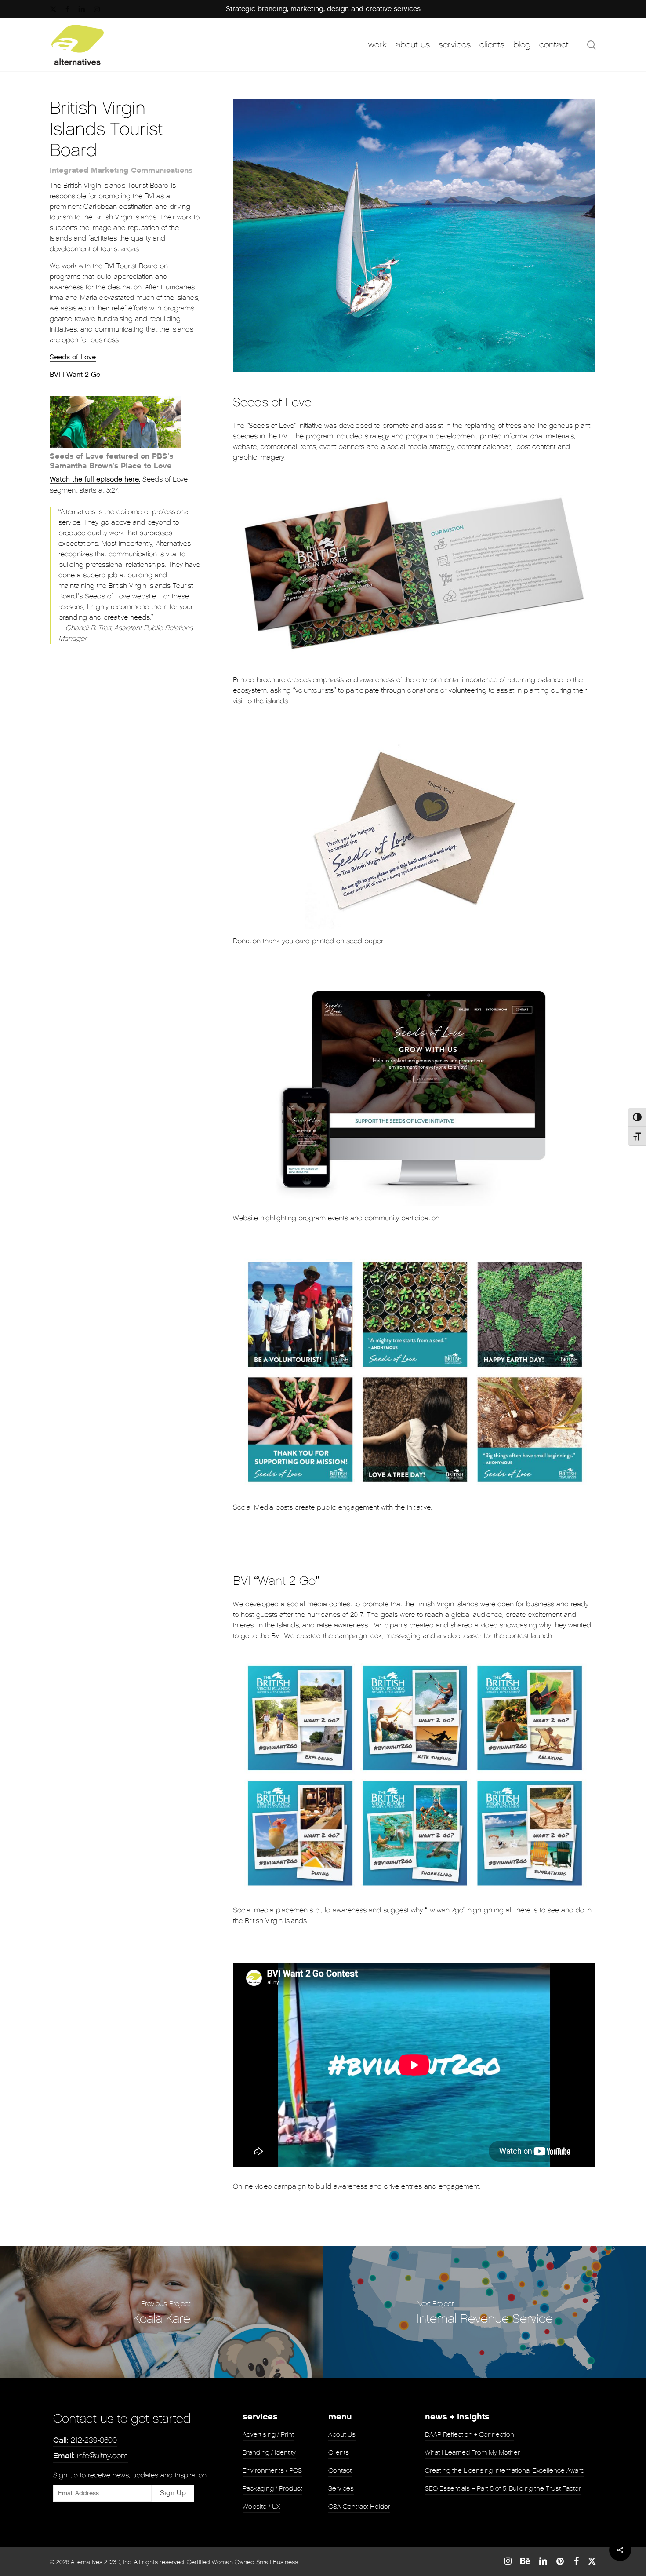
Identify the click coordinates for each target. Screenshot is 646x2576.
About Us (342, 2434)
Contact (340, 2470)
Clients (339, 2452)
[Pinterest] (561, 2561)
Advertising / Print (268, 2434)
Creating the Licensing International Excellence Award (505, 2470)
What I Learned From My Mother (472, 2452)
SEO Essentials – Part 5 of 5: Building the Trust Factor (503, 2488)
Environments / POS (272, 2470)
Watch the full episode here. (95, 480)
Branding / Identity (269, 2452)
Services (341, 2488)
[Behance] (525, 2561)
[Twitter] (592, 2561)
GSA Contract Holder (359, 2507)
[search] (592, 45)
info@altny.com (91, 2456)
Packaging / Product (272, 2488)
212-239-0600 (85, 2440)
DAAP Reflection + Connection (470, 2434)
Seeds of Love (73, 357)
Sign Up (173, 2493)
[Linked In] (543, 2561)
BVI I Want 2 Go (75, 375)
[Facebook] (576, 2561)
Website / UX (261, 2507)
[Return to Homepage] (78, 45)
